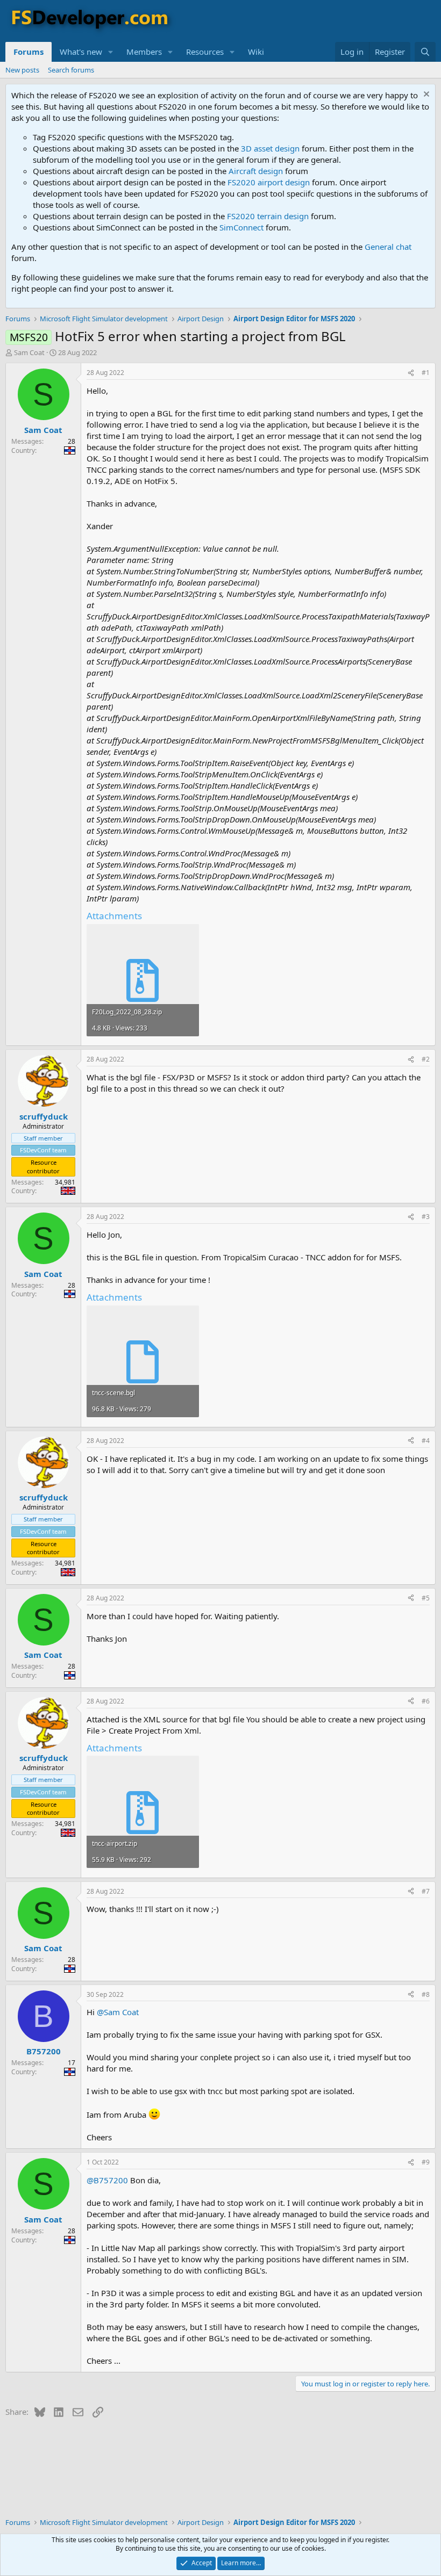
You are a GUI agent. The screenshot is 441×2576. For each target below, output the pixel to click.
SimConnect (241, 227)
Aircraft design (256, 171)
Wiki (256, 52)
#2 (426, 1059)
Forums (29, 52)
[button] (111, 52)
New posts (22, 70)
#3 (426, 1217)
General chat (388, 247)
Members (144, 52)
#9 (426, 2162)
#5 (426, 1598)
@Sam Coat (118, 2012)
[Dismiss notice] (425, 95)
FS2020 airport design (269, 182)
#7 (426, 1891)
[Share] (411, 373)
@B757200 (107, 2180)
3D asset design (270, 148)
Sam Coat (29, 352)
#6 (426, 1701)
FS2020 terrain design (268, 216)
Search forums (71, 70)
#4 (426, 1441)
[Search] (425, 52)
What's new (81, 52)
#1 (426, 373)
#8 (426, 1994)
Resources (205, 52)
